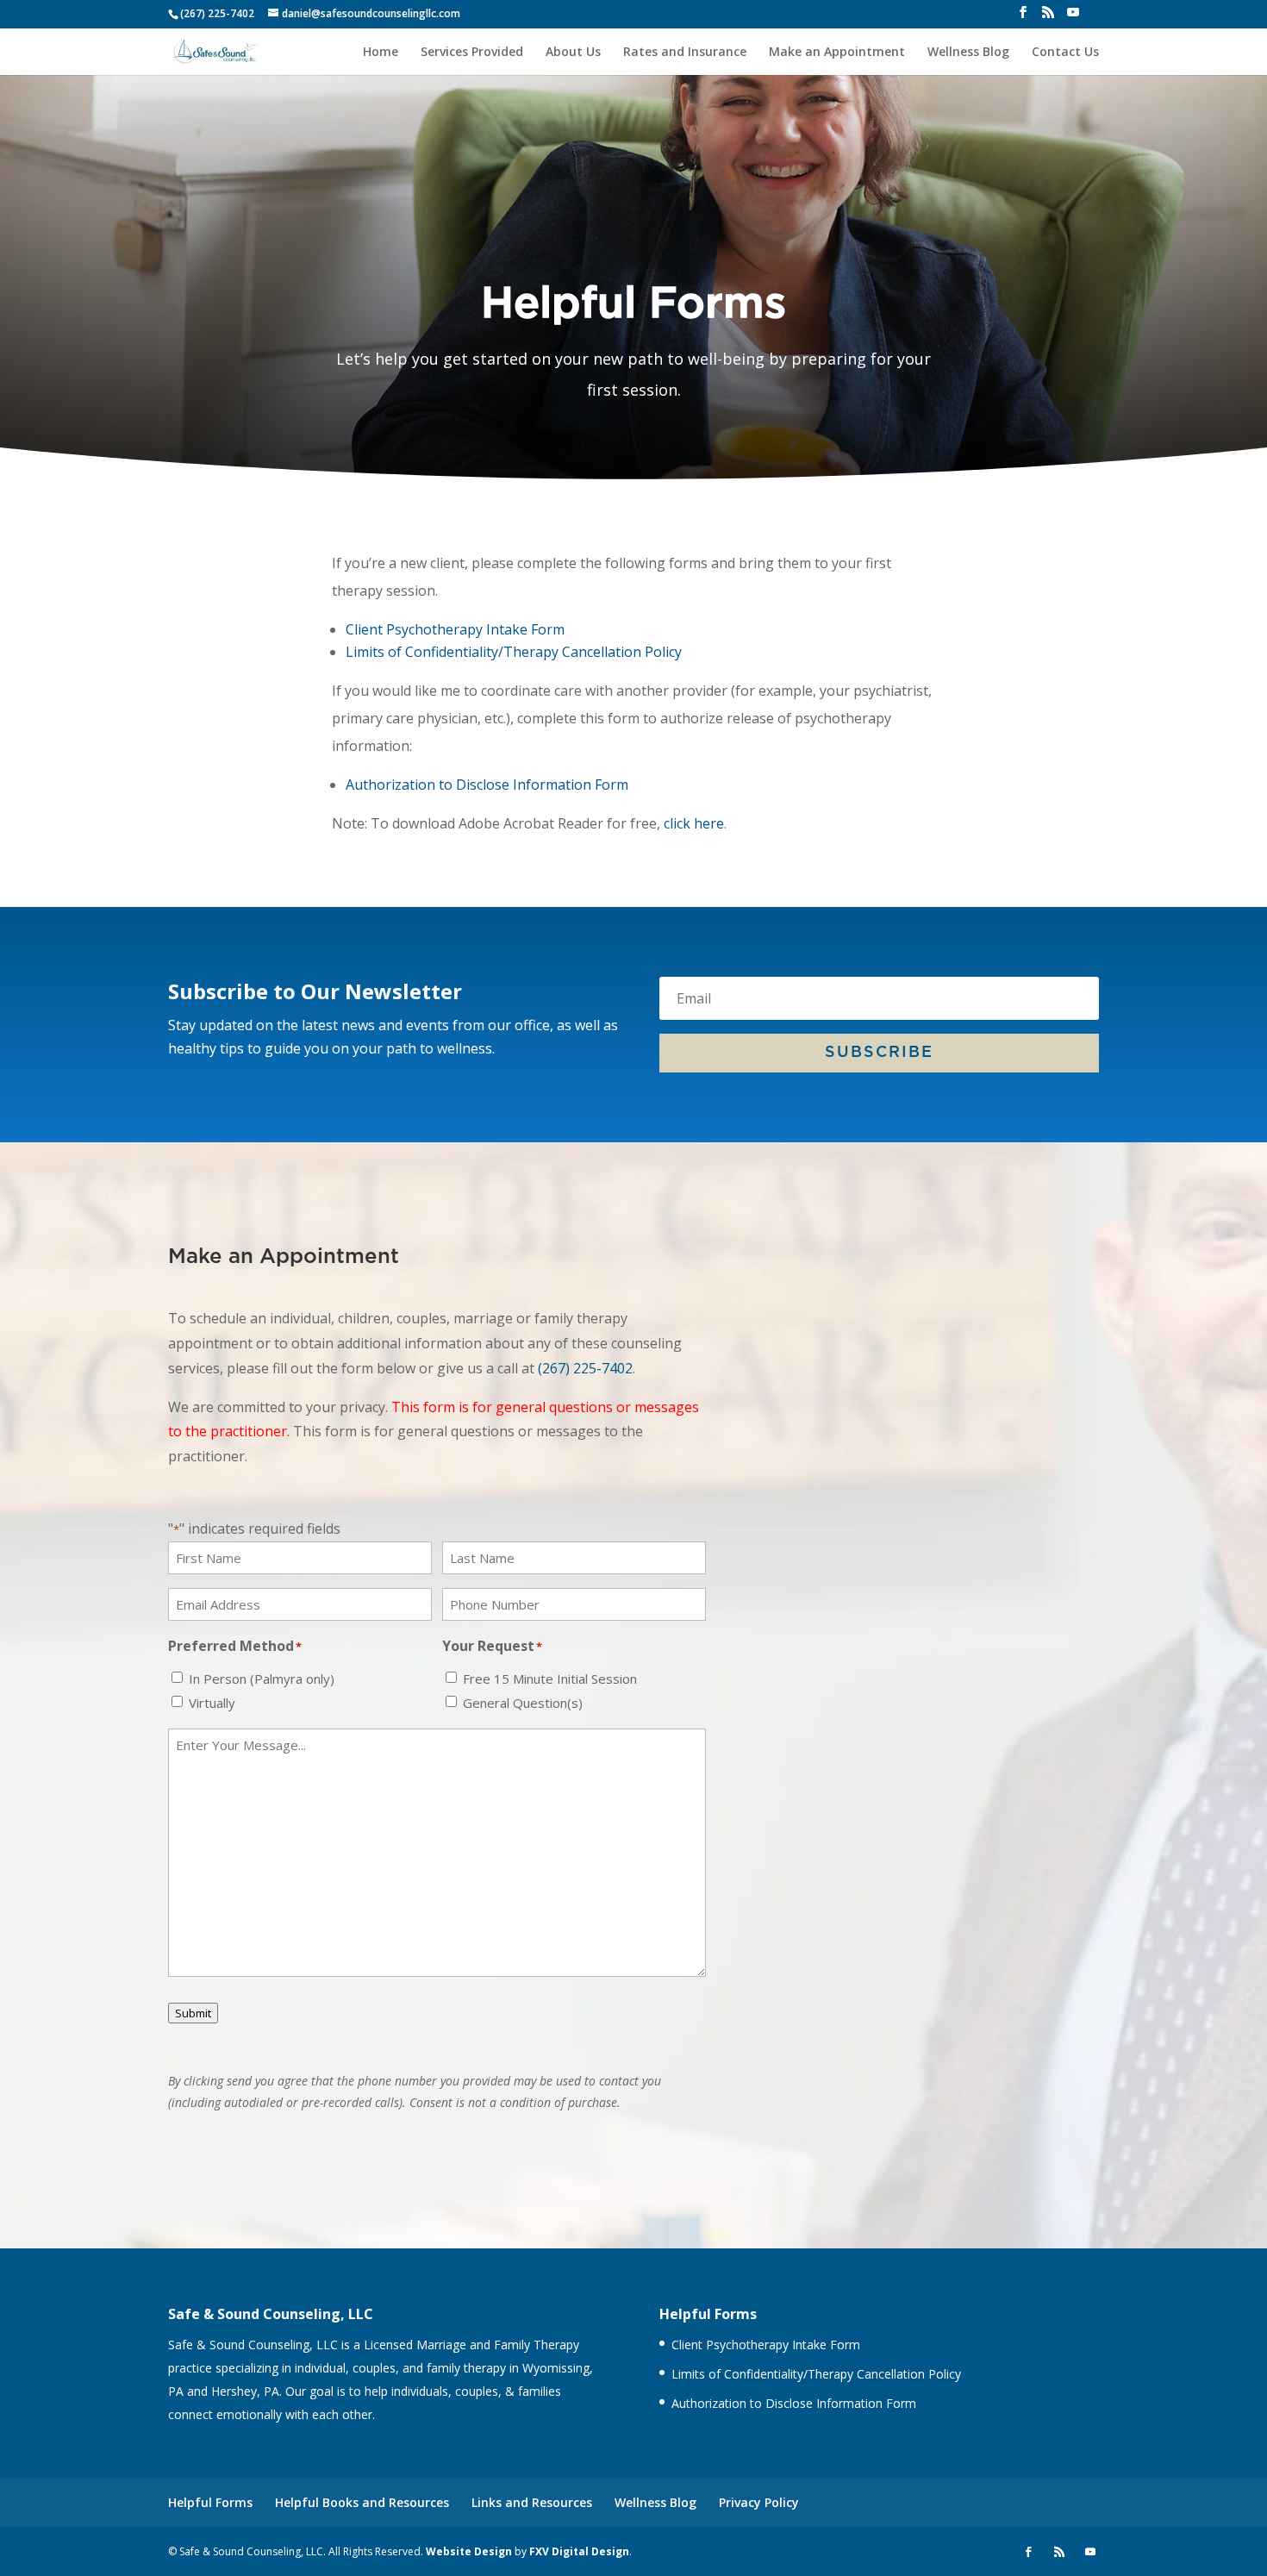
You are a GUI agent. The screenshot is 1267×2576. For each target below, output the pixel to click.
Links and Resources (532, 2502)
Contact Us (1065, 53)
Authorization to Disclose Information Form (487, 785)
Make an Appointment (837, 53)
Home (381, 53)
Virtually (212, 1703)
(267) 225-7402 (585, 1368)
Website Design (469, 2551)
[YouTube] (1073, 17)
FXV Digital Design (579, 2551)
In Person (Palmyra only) (262, 1679)
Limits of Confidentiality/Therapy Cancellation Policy (514, 652)
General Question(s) (523, 1703)
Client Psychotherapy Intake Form (455, 629)
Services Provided (472, 53)
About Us (573, 53)
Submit (193, 2013)
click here (694, 823)
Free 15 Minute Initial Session (550, 1679)
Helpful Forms (210, 2502)
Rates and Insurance (685, 53)
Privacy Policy (759, 2502)
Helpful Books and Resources (362, 2502)
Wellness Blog (968, 53)
